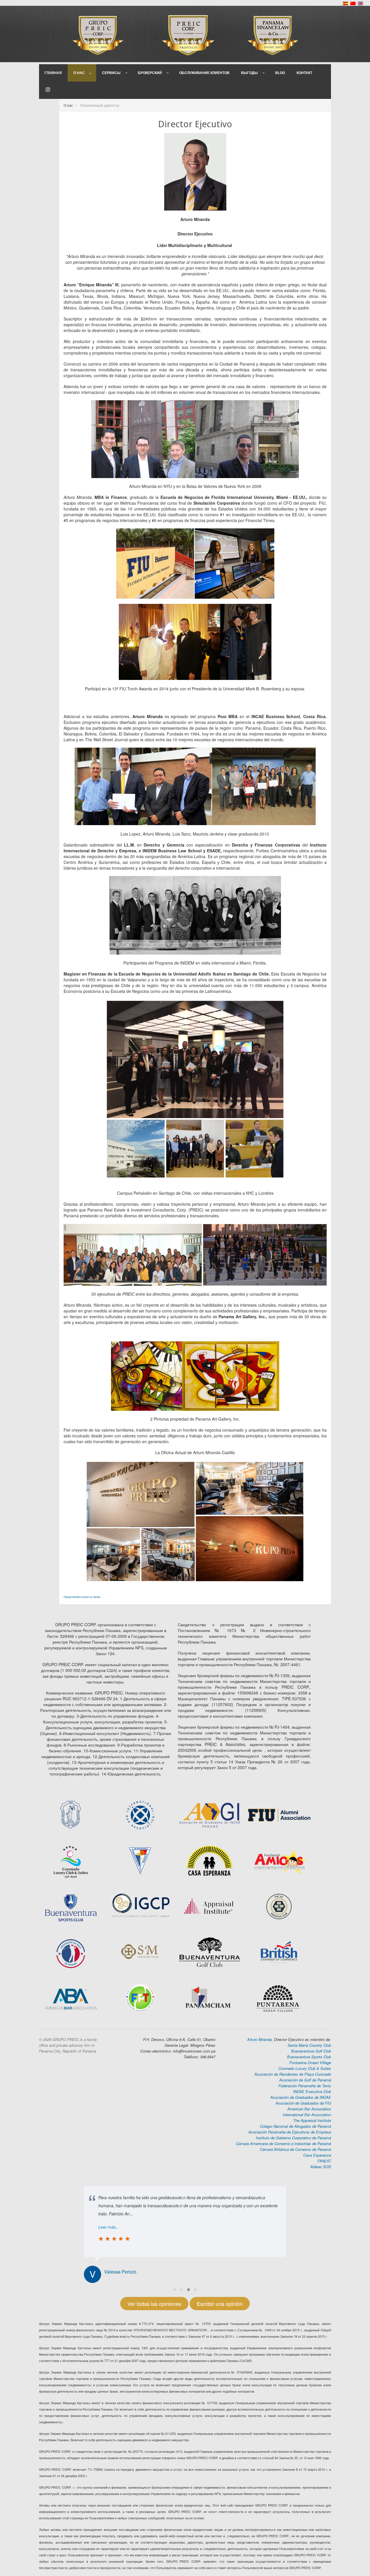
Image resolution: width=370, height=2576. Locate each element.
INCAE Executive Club (312, 2091)
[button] (175, 2290)
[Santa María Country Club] (140, 1952)
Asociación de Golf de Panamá (305, 2080)
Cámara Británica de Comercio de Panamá (295, 2149)
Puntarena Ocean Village (310, 2063)
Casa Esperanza (317, 2155)
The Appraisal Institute (312, 2120)
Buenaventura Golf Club (311, 2051)
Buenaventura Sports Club (309, 2057)
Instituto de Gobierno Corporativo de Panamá (293, 2138)
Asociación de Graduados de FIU (303, 2103)
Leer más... (109, 2227)
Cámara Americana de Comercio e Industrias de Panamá (283, 2143)
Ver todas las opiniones (154, 2304)
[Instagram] (48, 90)
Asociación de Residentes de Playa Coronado (293, 2074)
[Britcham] (279, 1860)
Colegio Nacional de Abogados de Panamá (295, 2126)
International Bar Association (307, 2115)
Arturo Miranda (259, 2039)
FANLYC (324, 2161)
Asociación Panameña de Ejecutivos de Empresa (290, 2132)
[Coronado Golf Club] (71, 1861)
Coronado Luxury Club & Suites (305, 2068)
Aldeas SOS (321, 2167)
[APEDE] (140, 1860)
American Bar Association (309, 2109)
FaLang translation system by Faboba (82, 1597)
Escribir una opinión (220, 2304)
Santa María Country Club (309, 2045)
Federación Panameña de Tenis (305, 2086)
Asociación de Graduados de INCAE (301, 2097)
